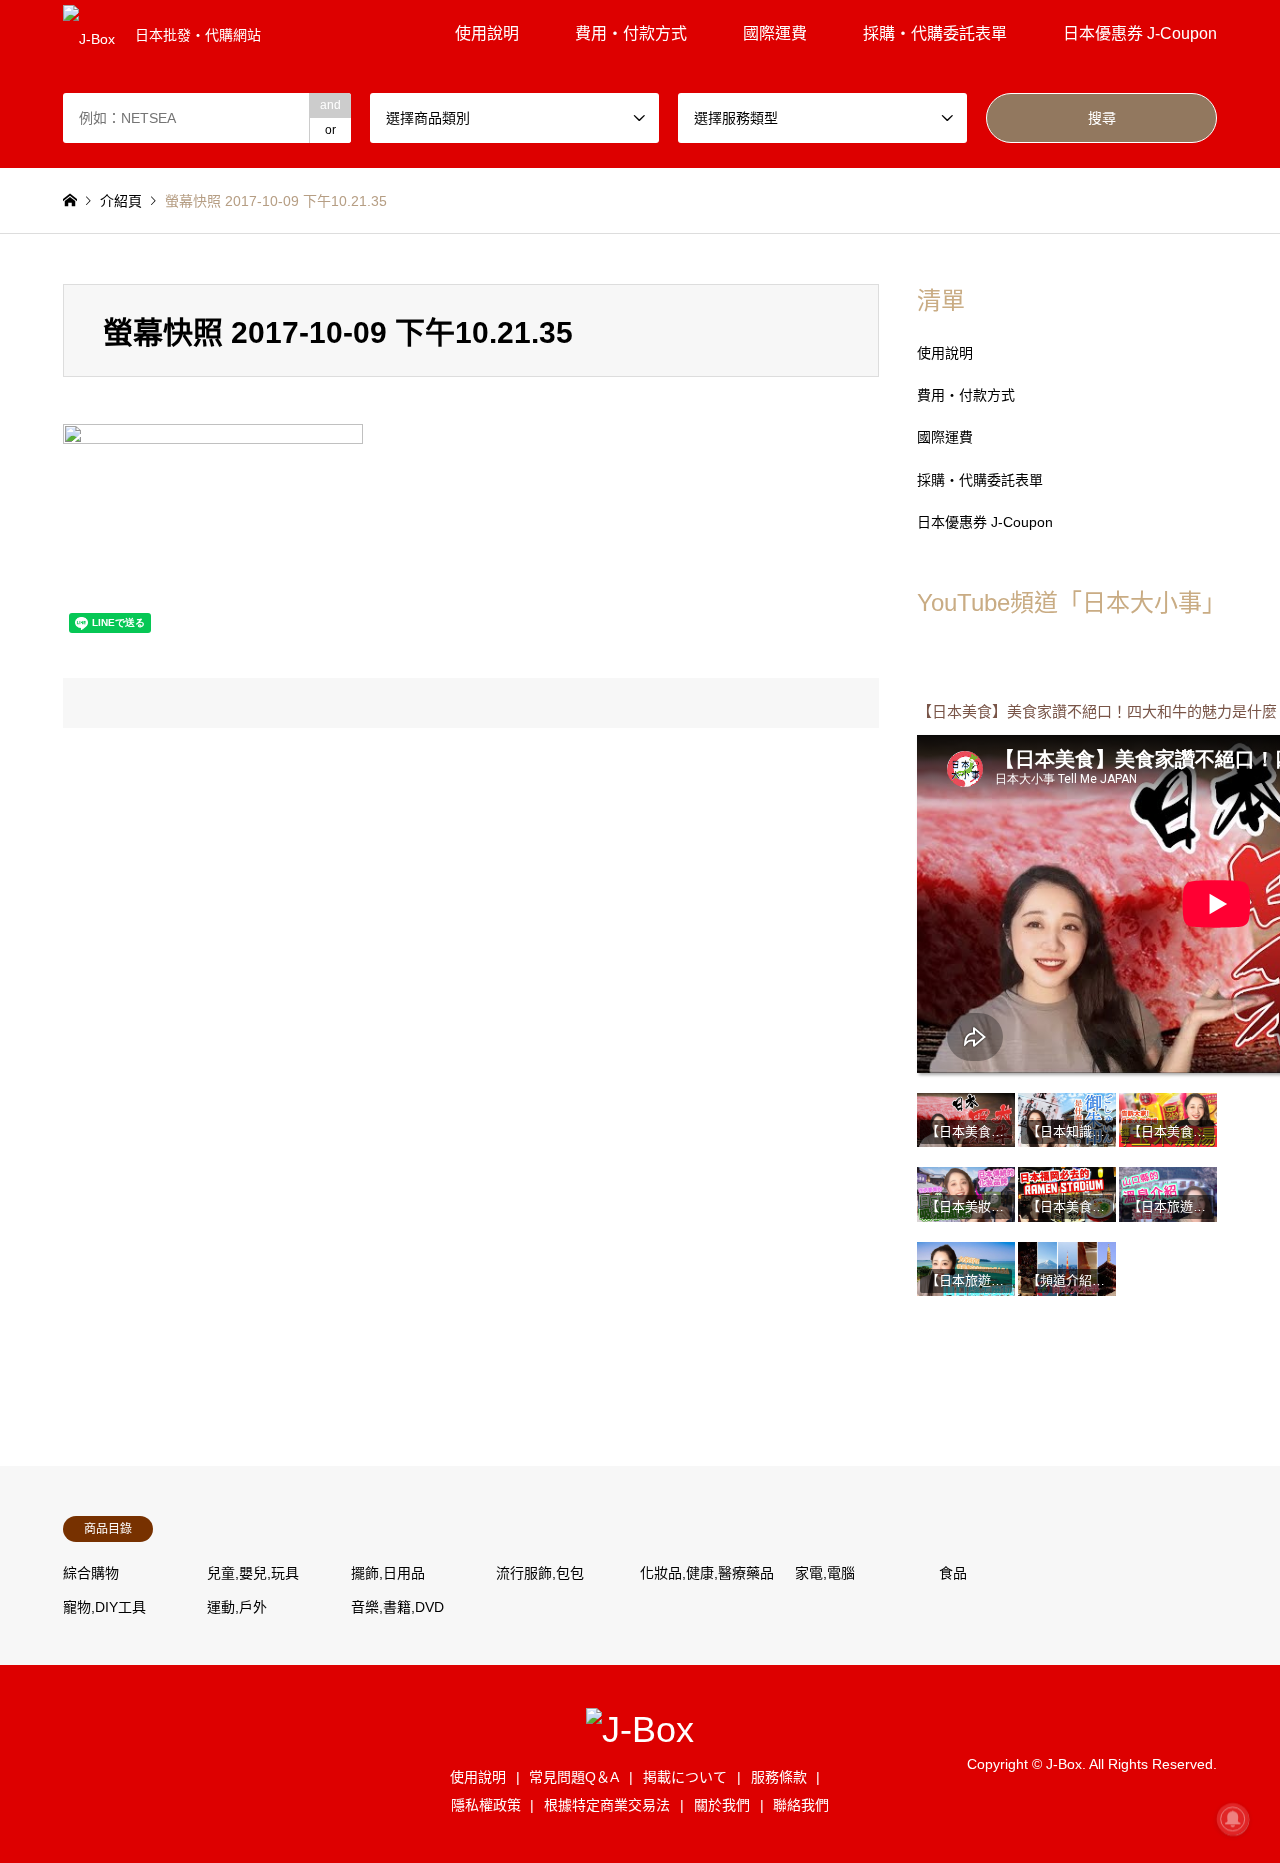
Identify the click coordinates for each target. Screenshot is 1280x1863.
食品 (953, 1573)
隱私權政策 (486, 1805)
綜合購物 (91, 1573)
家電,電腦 (825, 1573)
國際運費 (775, 33)
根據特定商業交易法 (607, 1805)
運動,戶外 (237, 1607)
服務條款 (779, 1777)
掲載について (685, 1777)
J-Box (1064, 1763)
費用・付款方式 (631, 33)
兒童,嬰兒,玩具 (253, 1573)
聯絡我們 (801, 1805)
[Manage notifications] (1233, 1819)
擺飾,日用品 (388, 1573)
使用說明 (487, 33)
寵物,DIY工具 (104, 1607)
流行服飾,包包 (540, 1573)
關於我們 (722, 1805)
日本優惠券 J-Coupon (1140, 33)
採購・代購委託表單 (935, 33)
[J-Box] (640, 1729)
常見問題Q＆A (574, 1777)
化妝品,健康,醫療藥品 (707, 1573)
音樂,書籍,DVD (397, 1607)
